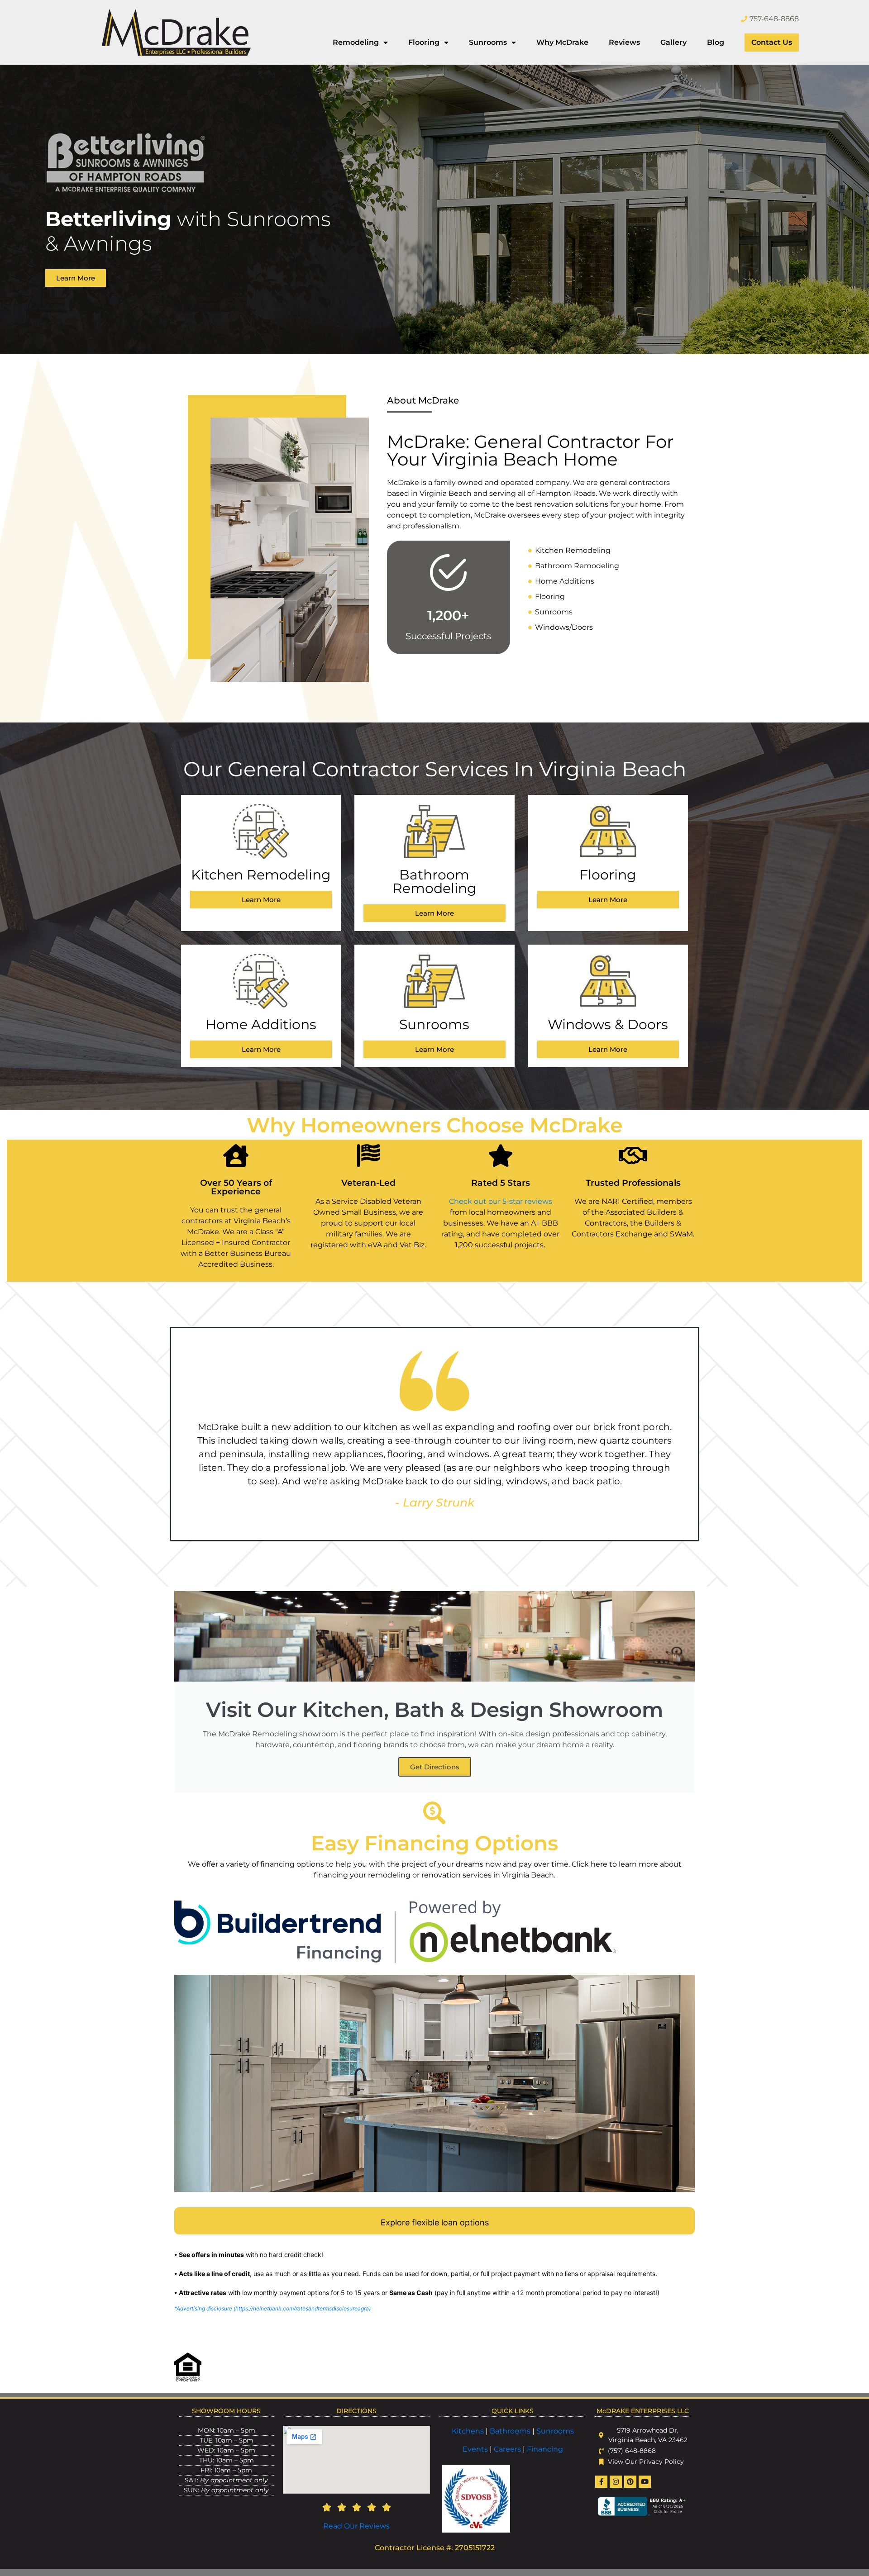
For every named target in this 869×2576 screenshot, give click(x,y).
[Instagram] (616, 2482)
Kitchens (468, 2431)
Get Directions (435, 1767)
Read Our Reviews (356, 2526)
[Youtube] (645, 2482)
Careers (508, 2449)
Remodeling (356, 42)
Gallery (673, 42)
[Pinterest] (630, 2482)
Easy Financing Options (434, 1843)
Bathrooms (510, 2431)
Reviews (624, 42)
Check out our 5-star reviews (501, 1201)
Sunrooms (488, 42)
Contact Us (772, 42)
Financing (545, 2449)
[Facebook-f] (601, 2482)
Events (476, 2449)
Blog (716, 42)
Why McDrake (562, 42)
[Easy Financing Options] (434, 1813)
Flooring (424, 42)
